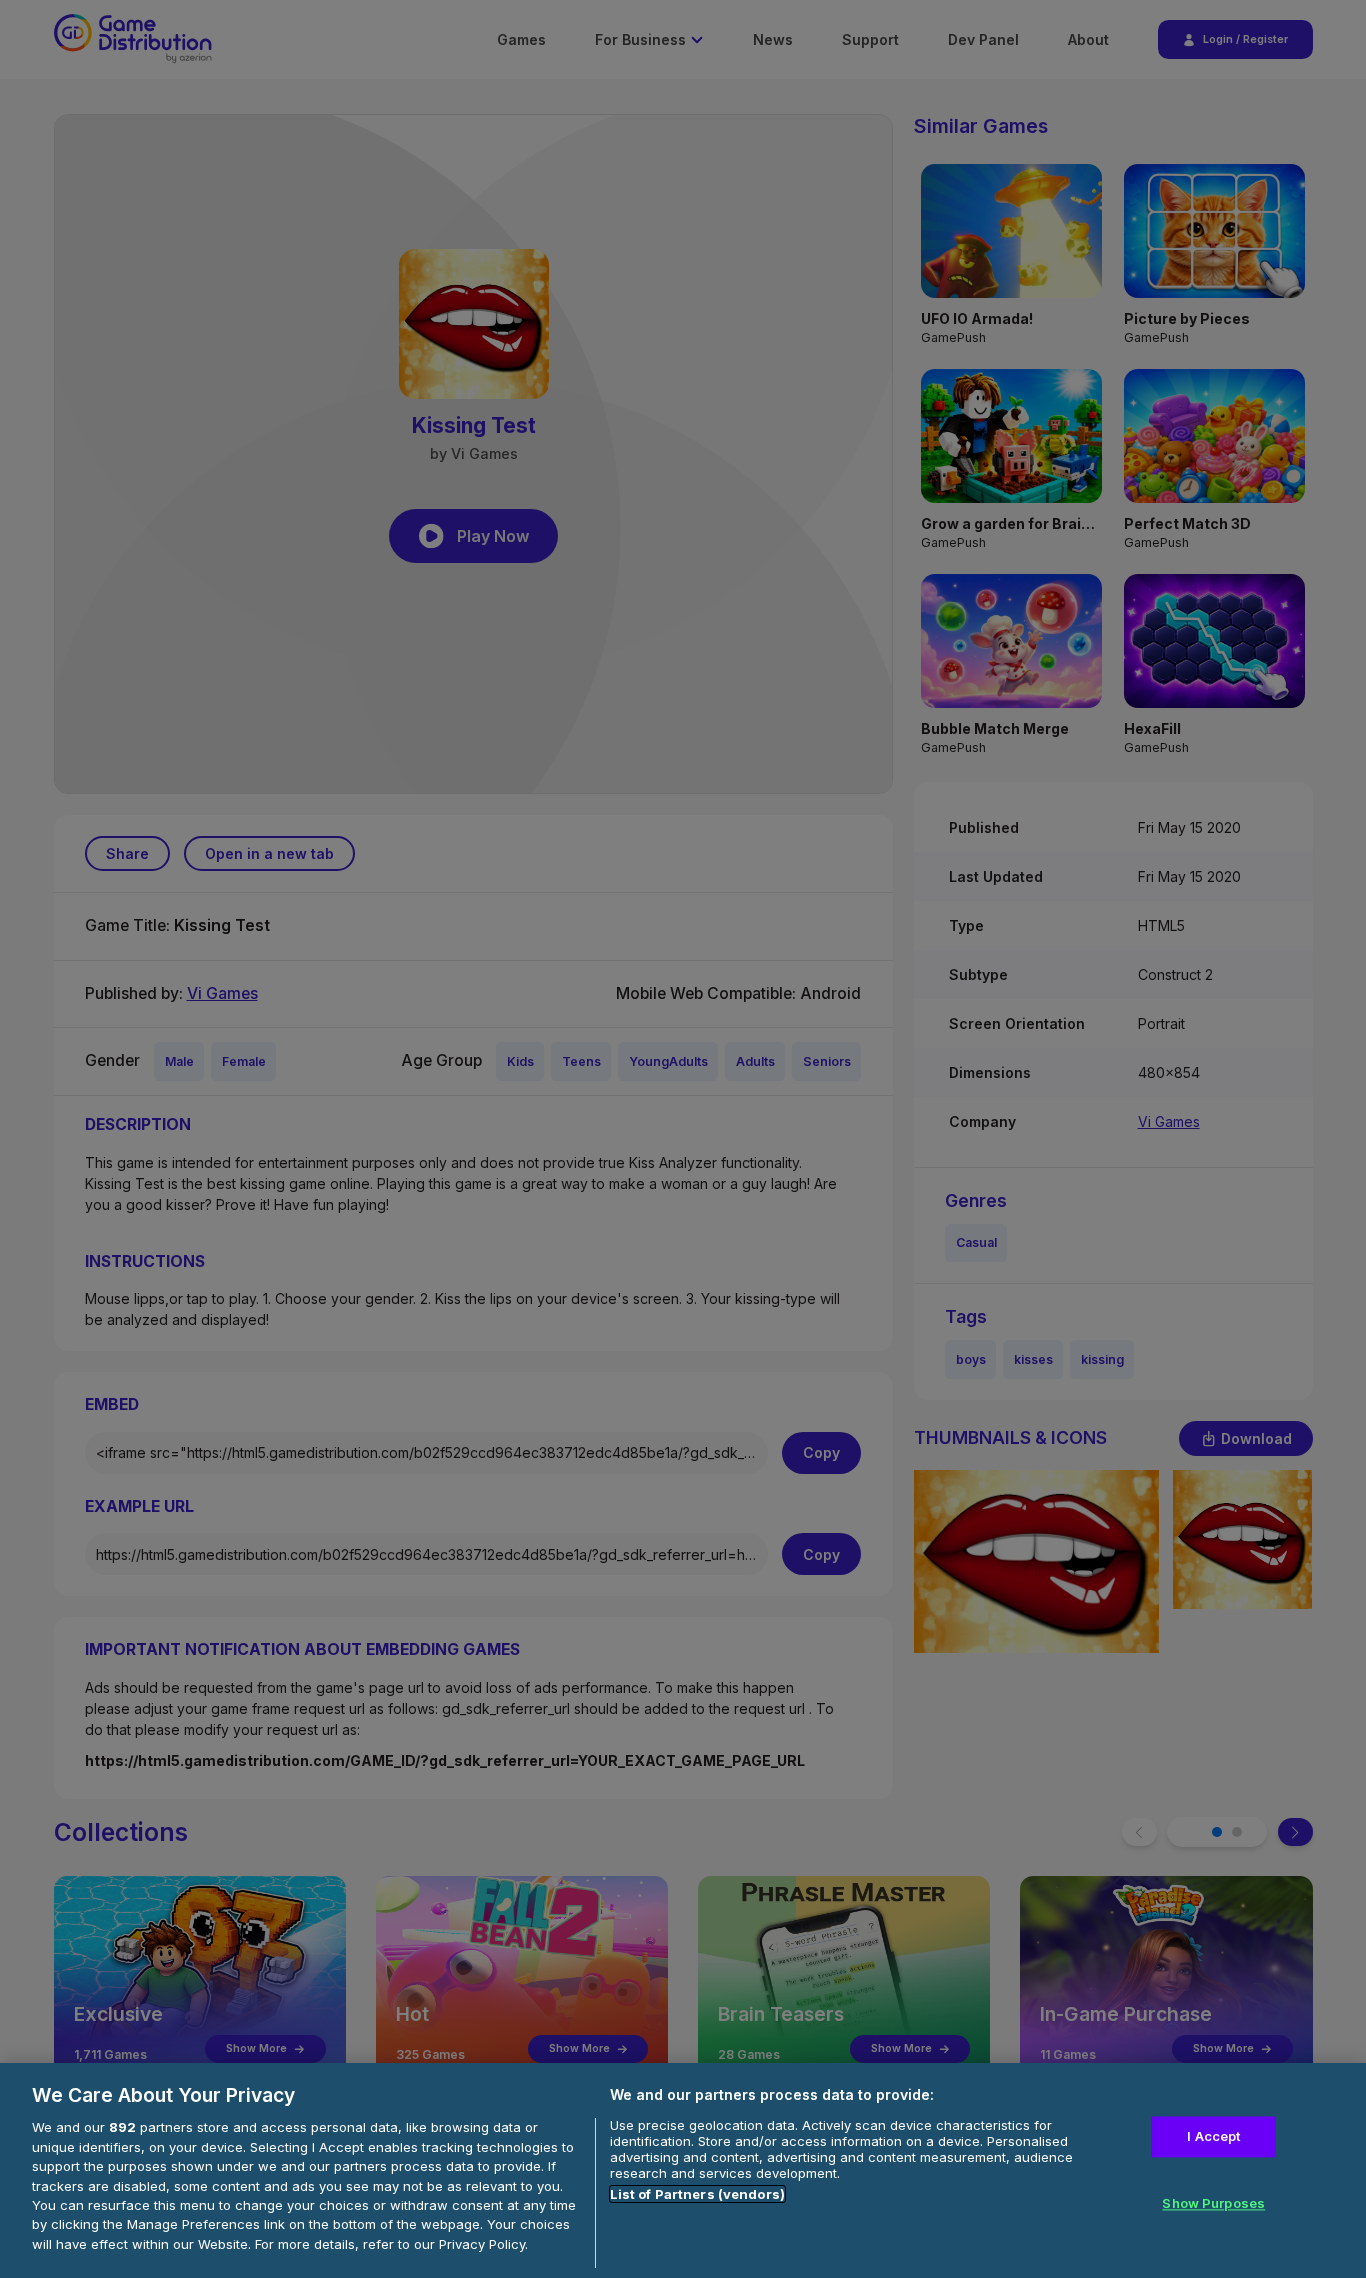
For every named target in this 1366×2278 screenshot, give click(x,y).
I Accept (1213, 2136)
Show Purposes (1213, 2204)
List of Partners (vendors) (697, 2194)
